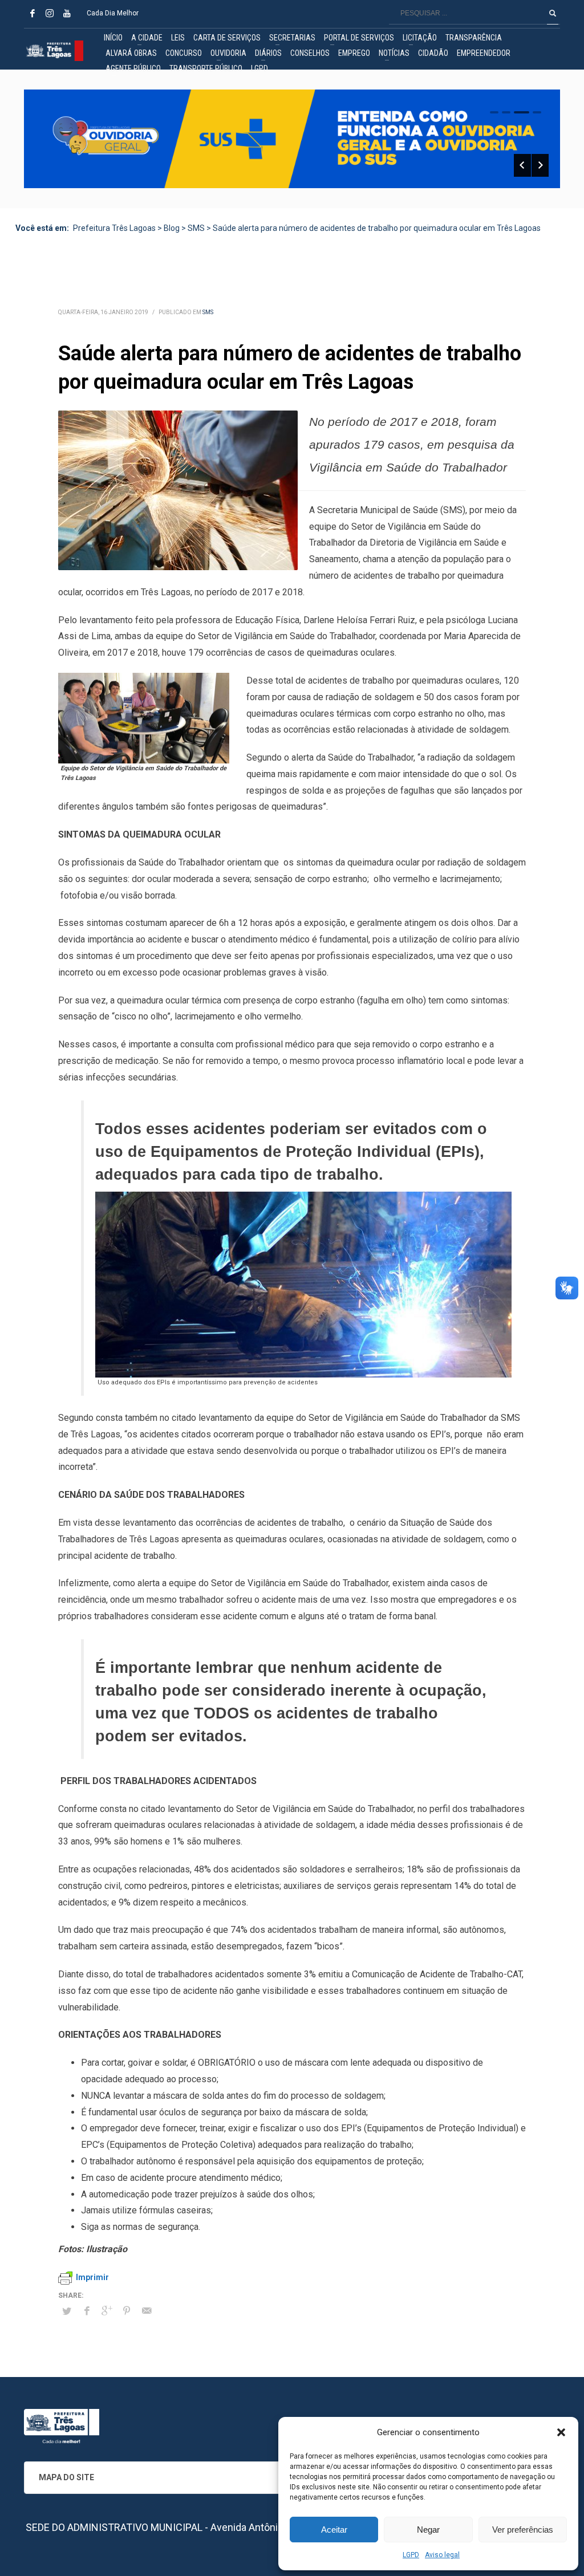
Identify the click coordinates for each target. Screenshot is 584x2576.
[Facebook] (33, 13)
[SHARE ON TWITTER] (67, 2311)
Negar (428, 2530)
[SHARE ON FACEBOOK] (87, 2311)
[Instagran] (50, 13)
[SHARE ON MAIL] (147, 2311)
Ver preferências (523, 2530)
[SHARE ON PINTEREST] (127, 2311)
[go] (553, 13)
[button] (561, 2432)
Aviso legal (442, 2555)
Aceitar (334, 2530)
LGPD (411, 2555)
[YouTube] (67, 13)
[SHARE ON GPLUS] (107, 2311)
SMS (208, 312)
